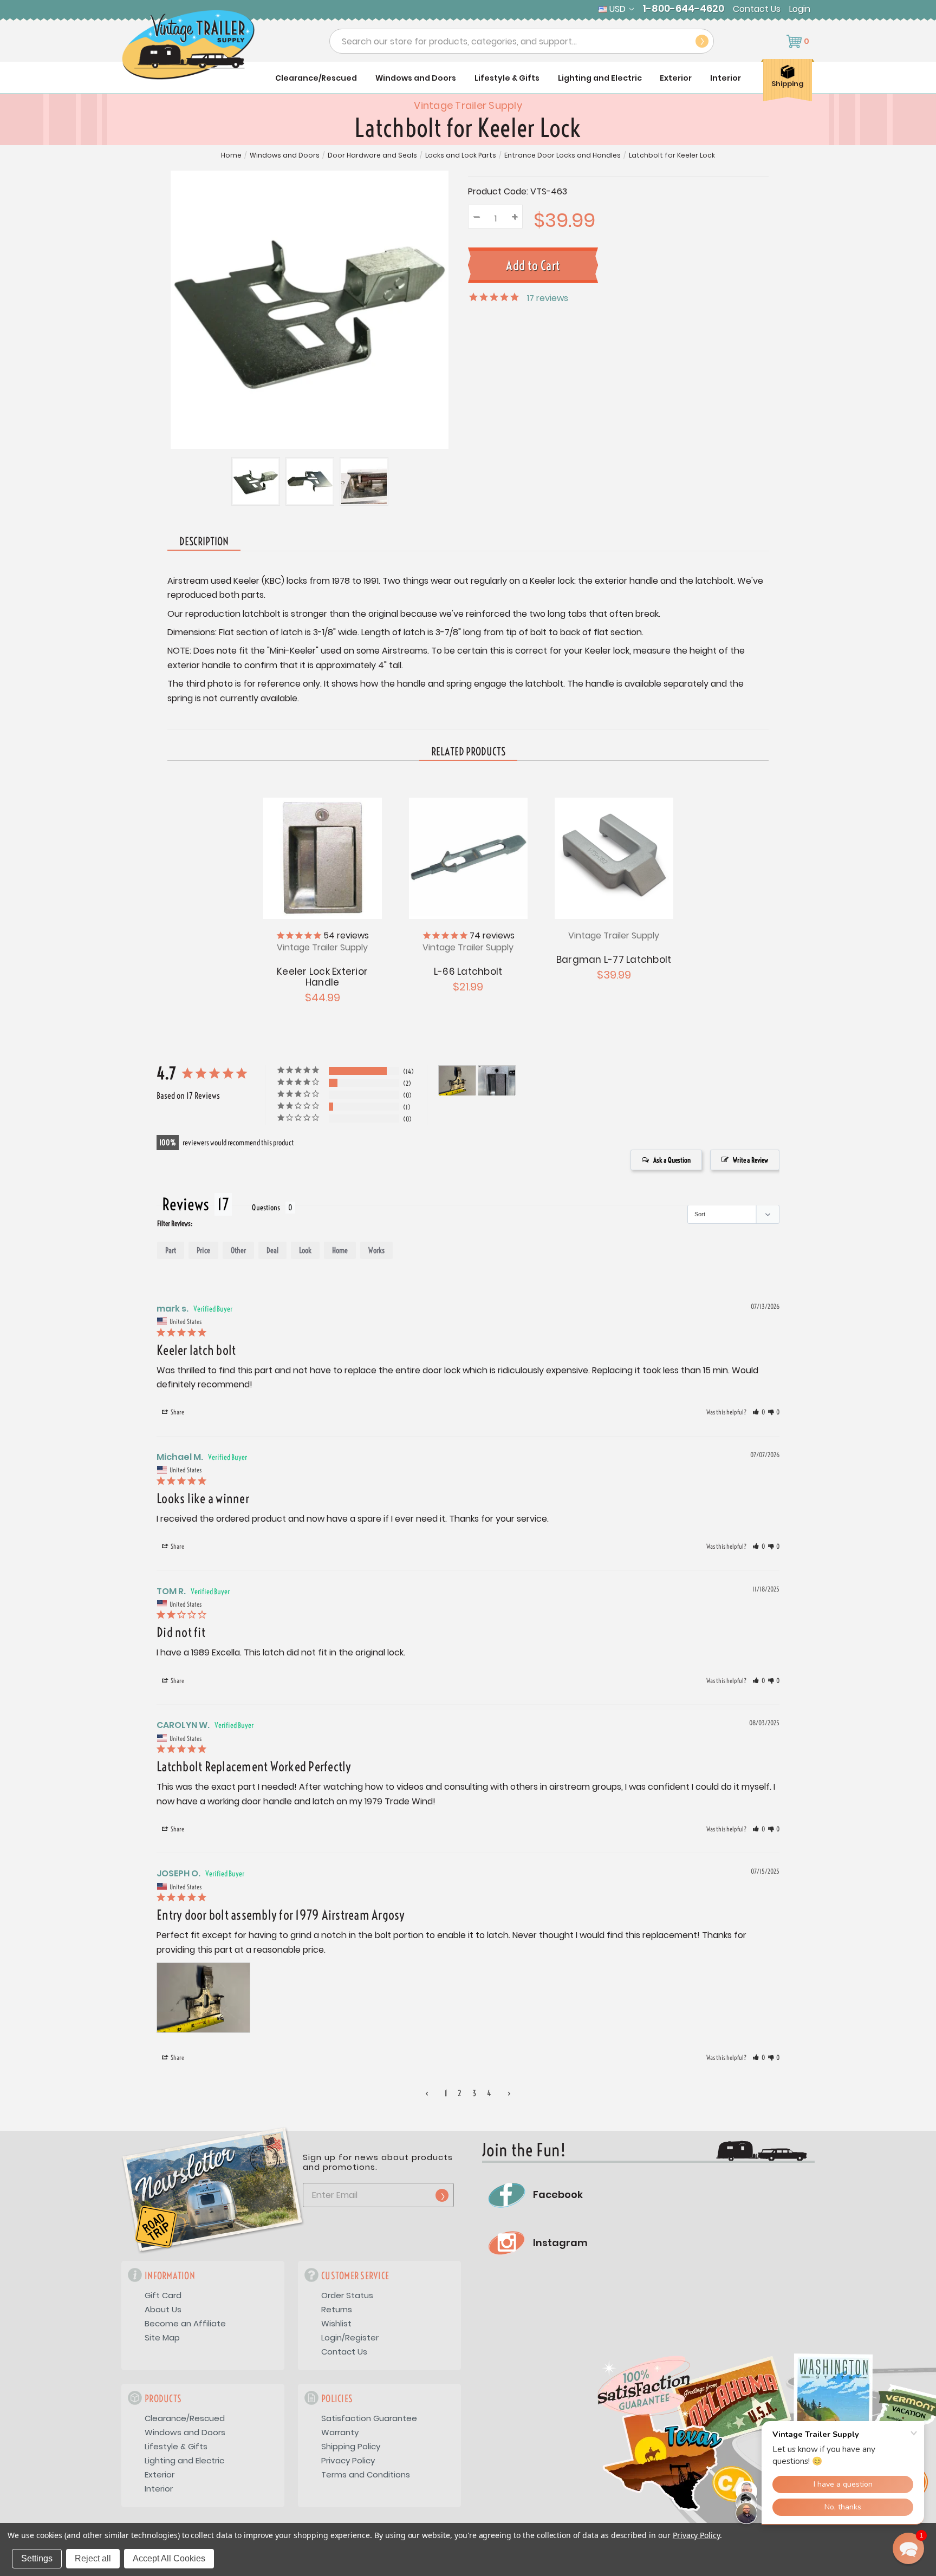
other (238, 1250)
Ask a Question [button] (672, 1160)
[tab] (468, 752)
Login (800, 9)
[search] (702, 41)
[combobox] (522, 41)
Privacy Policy (348, 2460)
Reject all (93, 2558)
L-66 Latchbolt (468, 971)
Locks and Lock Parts (461, 155)
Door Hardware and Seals (372, 155)
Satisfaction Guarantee (369, 2418)
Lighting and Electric (600, 78)
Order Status (347, 2295)
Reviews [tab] (186, 1204)
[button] (759, 1412)
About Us (163, 2309)
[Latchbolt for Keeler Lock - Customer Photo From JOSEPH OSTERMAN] (457, 1081)
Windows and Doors (416, 78)
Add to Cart (468, 857)
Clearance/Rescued (316, 78)
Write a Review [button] (750, 1160)
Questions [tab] (266, 1208)
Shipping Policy (351, 2446)
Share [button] (177, 1412)
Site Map (162, 2337)
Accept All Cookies (169, 2558)
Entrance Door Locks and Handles (563, 155)
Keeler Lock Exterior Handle (322, 977)
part (171, 1250)
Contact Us (757, 9)
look (305, 1250)
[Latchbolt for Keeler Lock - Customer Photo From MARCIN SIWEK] (497, 1081)
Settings (37, 2558)
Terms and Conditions (366, 2474)
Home (231, 155)
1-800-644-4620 (683, 9)
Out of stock (322, 857)
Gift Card (163, 2295)
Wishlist (336, 2323)
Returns (337, 2309)
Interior (726, 78)
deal (272, 1250)
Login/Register (350, 2337)
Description (204, 541)
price (203, 1250)
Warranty (340, 2432)
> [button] (509, 2093)
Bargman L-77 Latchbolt (614, 960)
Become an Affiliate (185, 2323)
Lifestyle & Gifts (507, 78)
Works (376, 1250)
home (340, 1250)
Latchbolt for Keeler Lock (672, 155)
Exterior (676, 78)
